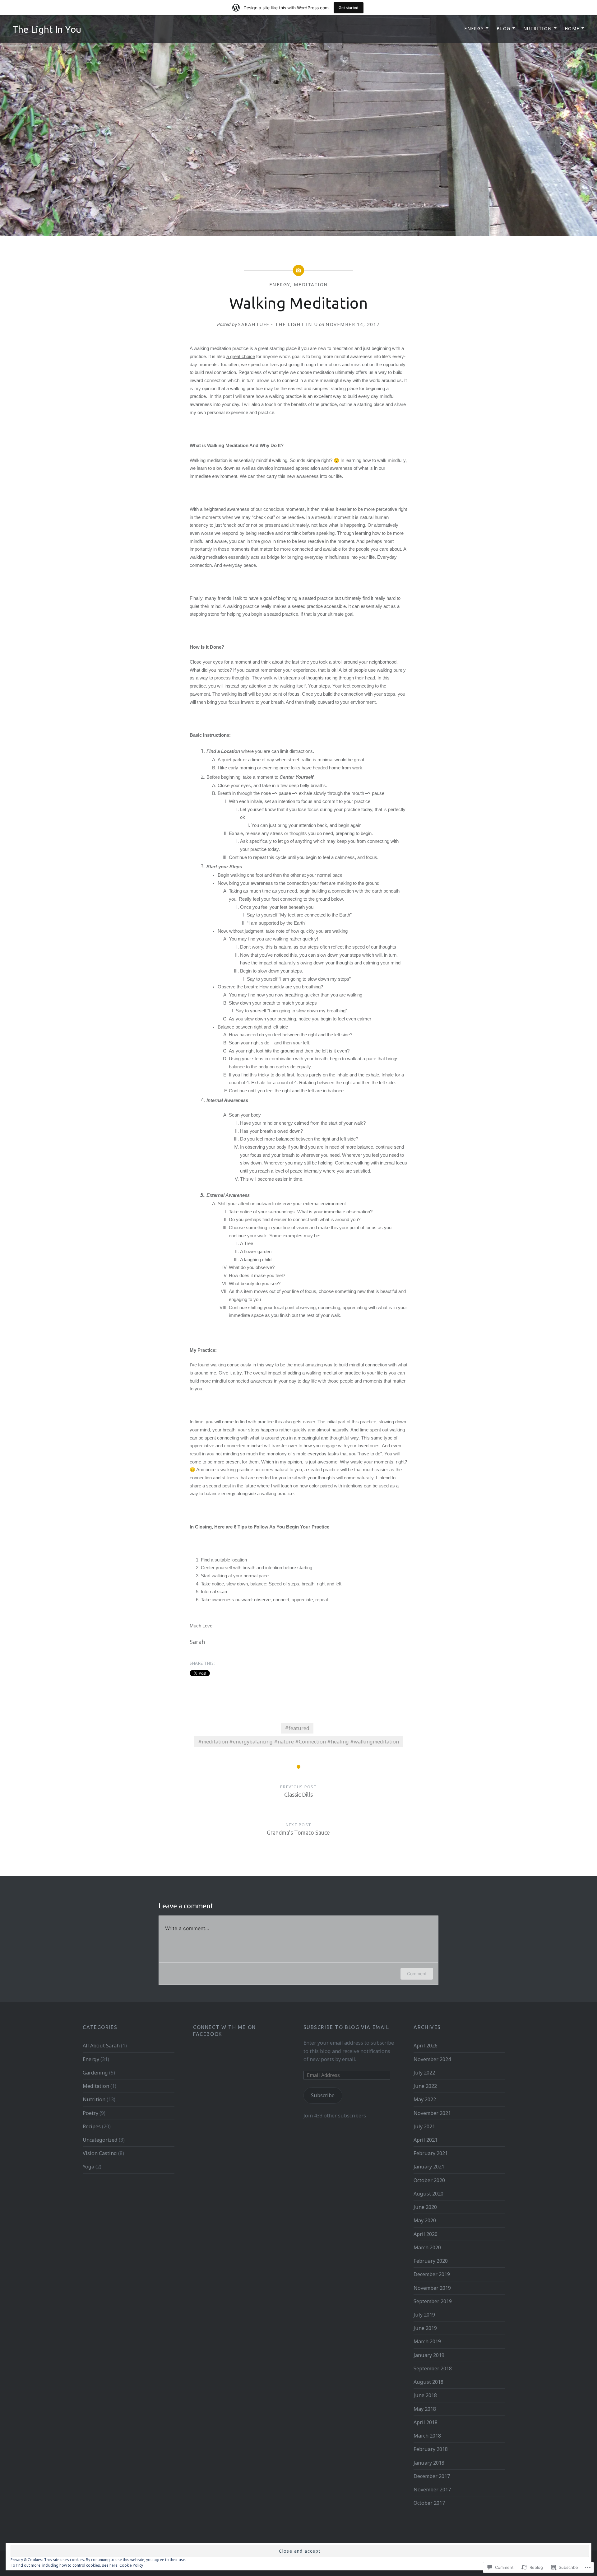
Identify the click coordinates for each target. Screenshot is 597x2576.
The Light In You (47, 29)
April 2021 (426, 2140)
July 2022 (424, 2073)
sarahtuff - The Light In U (278, 324)
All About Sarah (101, 2046)
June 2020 (425, 2207)
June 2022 (425, 2086)
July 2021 (424, 2126)
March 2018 (427, 2436)
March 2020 (427, 2247)
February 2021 (431, 2153)
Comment (417, 1974)
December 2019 (432, 2274)
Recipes (92, 2126)
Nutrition (538, 28)
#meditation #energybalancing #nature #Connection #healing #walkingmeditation (298, 1742)
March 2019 (427, 2341)
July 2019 (424, 2315)
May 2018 (425, 2409)
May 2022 (425, 2099)
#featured (297, 1728)
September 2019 (433, 2301)
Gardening (95, 2073)
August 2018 (428, 2382)
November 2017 (432, 2490)
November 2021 (432, 2113)
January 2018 (429, 2463)
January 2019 (429, 2355)
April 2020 (426, 2234)
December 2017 (432, 2476)
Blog (504, 28)
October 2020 (429, 2180)
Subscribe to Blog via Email (346, 2027)
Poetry (90, 2113)
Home (572, 28)
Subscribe (323, 2095)
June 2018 (425, 2395)
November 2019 (432, 2288)
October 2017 (429, 2503)
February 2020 (431, 2261)
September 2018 (433, 2368)
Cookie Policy (131, 2565)
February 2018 (431, 2449)
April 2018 (426, 2422)
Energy (474, 28)
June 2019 (425, 2328)
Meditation (311, 284)
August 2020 (428, 2194)
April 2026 (426, 2046)
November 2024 (432, 2059)
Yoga (88, 2167)
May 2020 (425, 2220)
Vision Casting (100, 2153)
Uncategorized (100, 2140)
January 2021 (429, 2167)
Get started (349, 8)
